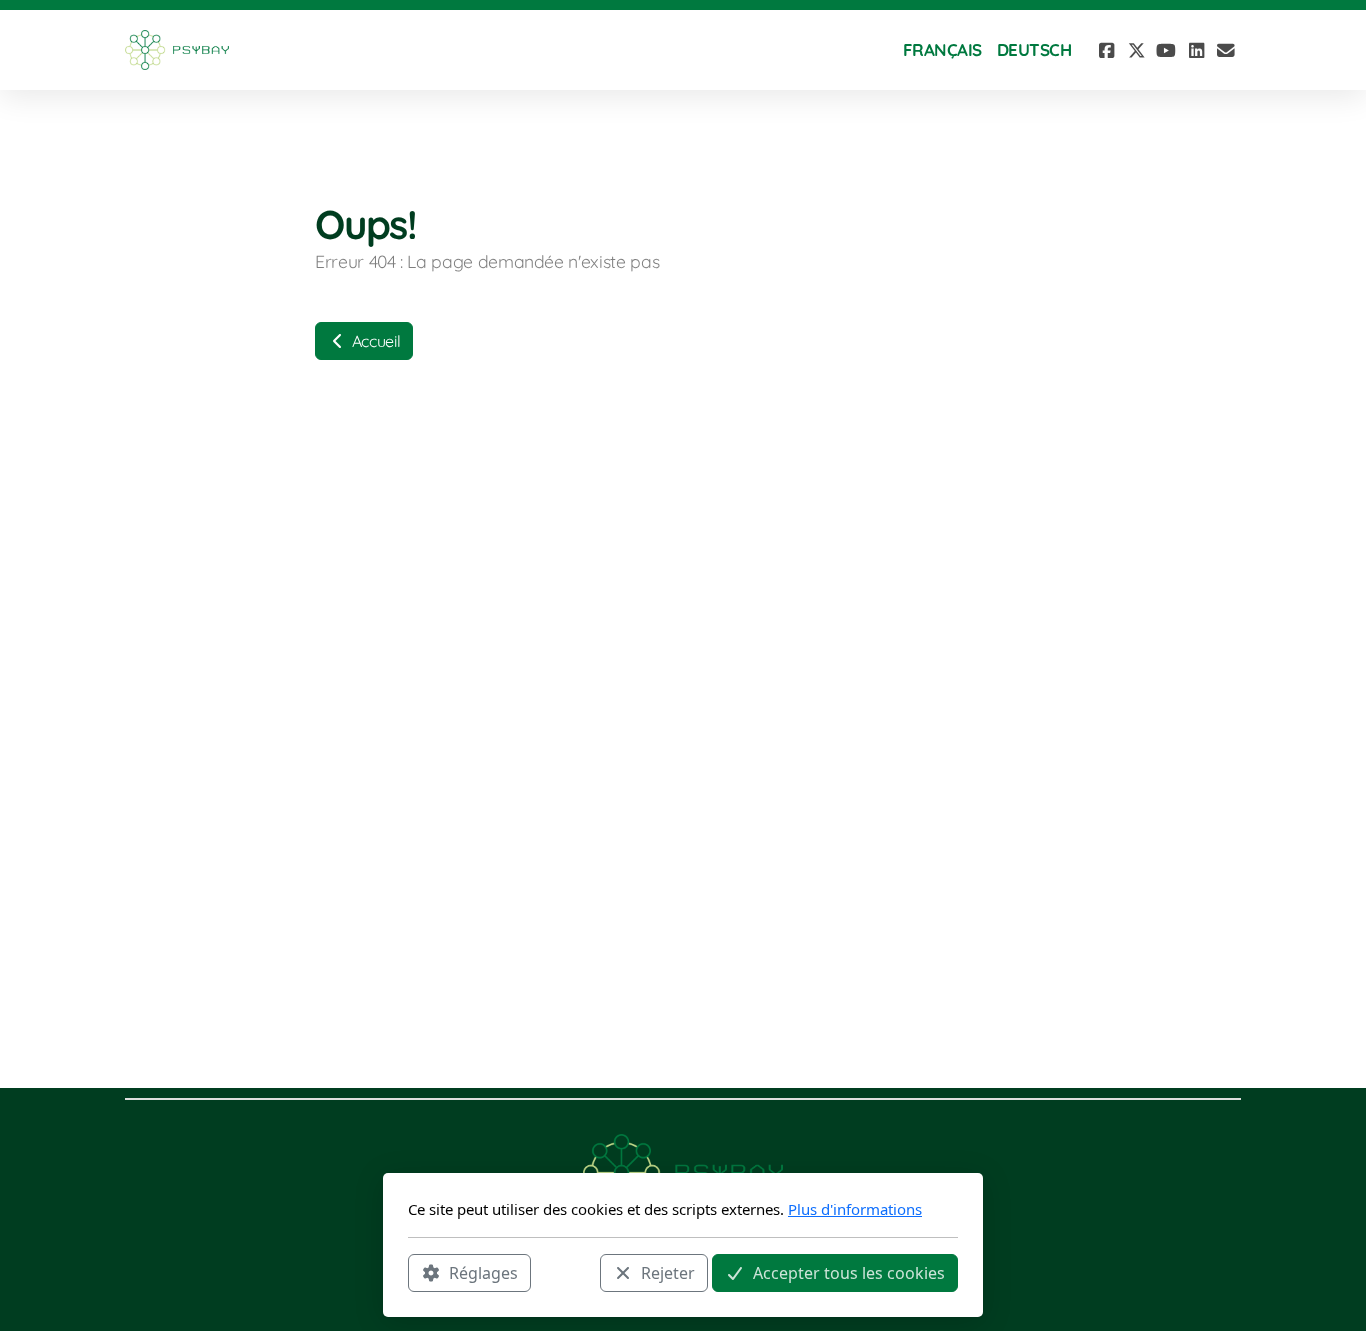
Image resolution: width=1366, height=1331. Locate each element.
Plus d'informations (855, 1209)
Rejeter (668, 1272)
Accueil (374, 341)
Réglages (483, 1272)
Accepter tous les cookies (849, 1272)
